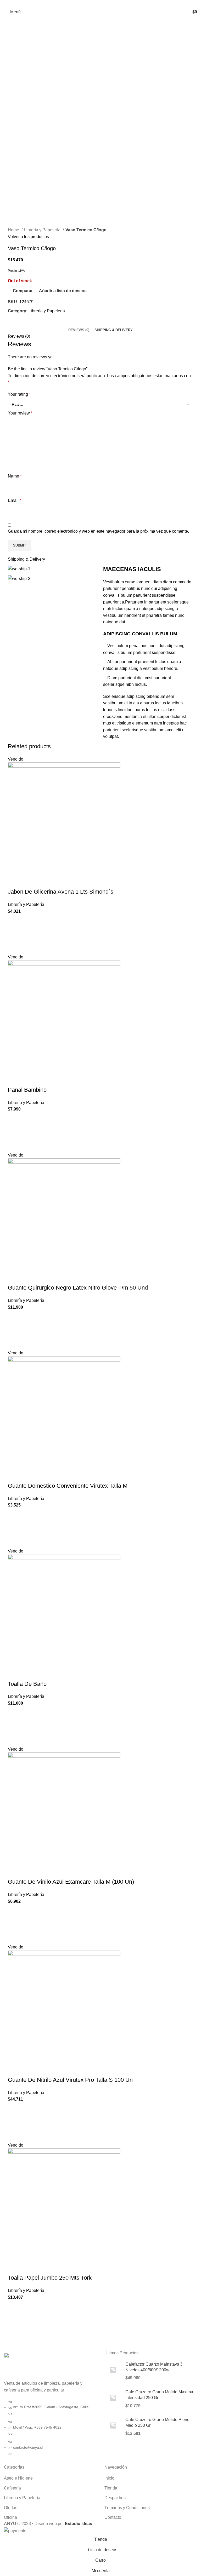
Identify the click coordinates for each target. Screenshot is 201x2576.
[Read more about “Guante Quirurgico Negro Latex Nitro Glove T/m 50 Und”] (14, 1330)
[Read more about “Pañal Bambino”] (14, 1132)
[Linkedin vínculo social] (107, 3)
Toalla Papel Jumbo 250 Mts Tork (50, 2278)
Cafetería (12, 2488)
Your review (20, 413)
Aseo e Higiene (18, 2478)
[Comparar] (14, 881)
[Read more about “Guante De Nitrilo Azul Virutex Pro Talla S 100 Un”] (14, 2122)
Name (15, 476)
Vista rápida (14, 947)
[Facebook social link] (89, 3)
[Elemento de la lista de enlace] (50, 2430)
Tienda (111, 2488)
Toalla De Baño (27, 1684)
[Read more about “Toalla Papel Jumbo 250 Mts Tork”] (14, 2320)
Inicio (109, 2478)
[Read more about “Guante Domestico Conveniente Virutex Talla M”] (14, 1528)
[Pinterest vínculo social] (101, 3)
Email (15, 500)
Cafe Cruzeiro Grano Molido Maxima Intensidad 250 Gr (159, 2395)
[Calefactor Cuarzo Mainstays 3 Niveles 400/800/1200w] (113, 2371)
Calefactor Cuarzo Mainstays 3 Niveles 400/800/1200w (154, 2367)
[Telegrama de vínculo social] (113, 3)
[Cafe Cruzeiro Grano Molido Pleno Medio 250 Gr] (113, 2427)
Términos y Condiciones (127, 2508)
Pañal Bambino (27, 1090)
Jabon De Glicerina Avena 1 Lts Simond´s (61, 892)
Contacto (113, 2517)
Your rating (19, 394)
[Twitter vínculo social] (95, 3)
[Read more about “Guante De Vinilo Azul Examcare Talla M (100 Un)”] (14, 1924)
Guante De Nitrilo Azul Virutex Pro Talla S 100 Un (70, 2080)
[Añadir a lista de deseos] (14, 921)
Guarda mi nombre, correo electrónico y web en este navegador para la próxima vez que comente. (98, 531)
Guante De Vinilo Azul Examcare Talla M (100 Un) (71, 1882)
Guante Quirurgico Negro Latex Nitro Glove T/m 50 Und (78, 1288)
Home (14, 230)
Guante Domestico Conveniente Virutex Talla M (68, 1486)
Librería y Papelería (43, 230)
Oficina (10, 2517)
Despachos (115, 2498)
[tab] (79, 330)
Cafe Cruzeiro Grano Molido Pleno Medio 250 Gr (157, 2422)
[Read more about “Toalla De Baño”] (14, 1726)
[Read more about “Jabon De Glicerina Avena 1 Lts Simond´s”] (14, 934)
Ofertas (11, 2508)
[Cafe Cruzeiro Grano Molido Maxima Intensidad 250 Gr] (113, 2399)
